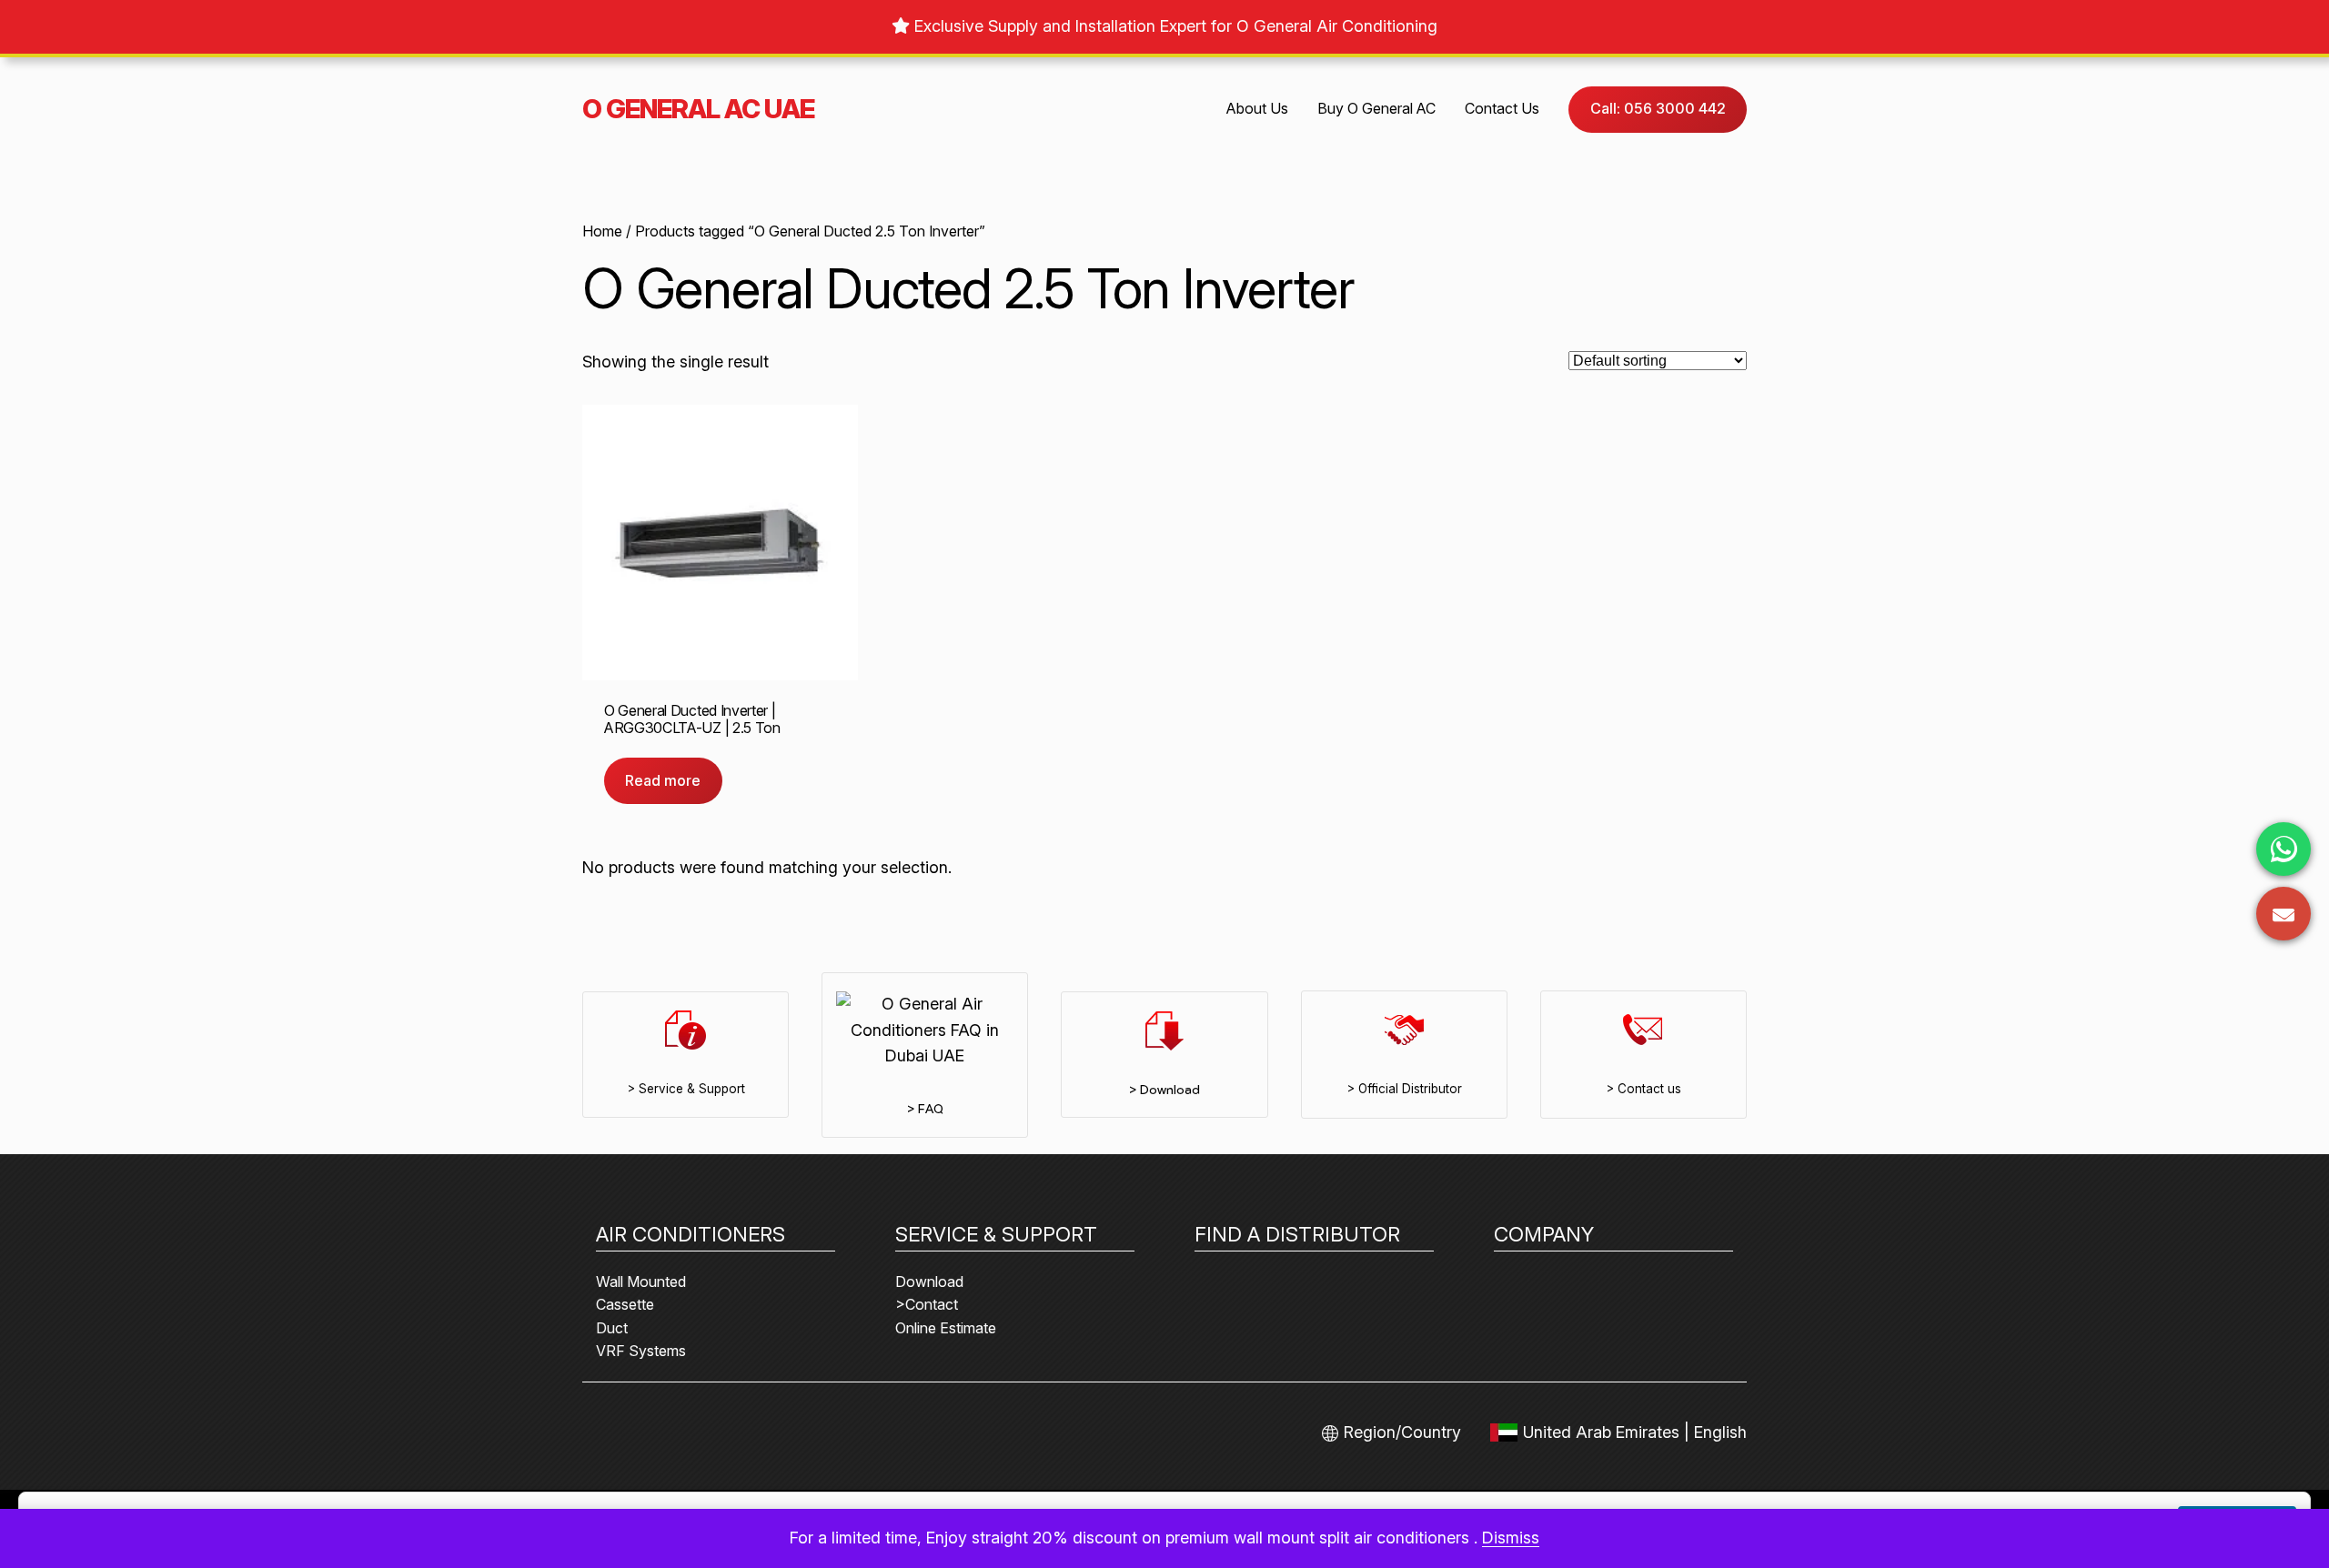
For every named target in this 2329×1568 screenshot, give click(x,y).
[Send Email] (2284, 914)
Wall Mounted (641, 1282)
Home (602, 231)
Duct (612, 1328)
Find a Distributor (1297, 1234)
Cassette (625, 1304)
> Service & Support (686, 1089)
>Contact (927, 1304)
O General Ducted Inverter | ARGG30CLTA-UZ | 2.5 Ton (692, 719)
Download (929, 1282)
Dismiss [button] (1511, 1538)
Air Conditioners (691, 1234)
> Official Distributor (1404, 1089)
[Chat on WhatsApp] (2284, 849)
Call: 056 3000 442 (1658, 108)
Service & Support (996, 1234)
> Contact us (1643, 1089)
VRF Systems (641, 1351)
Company (1544, 1234)
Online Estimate (946, 1328)
